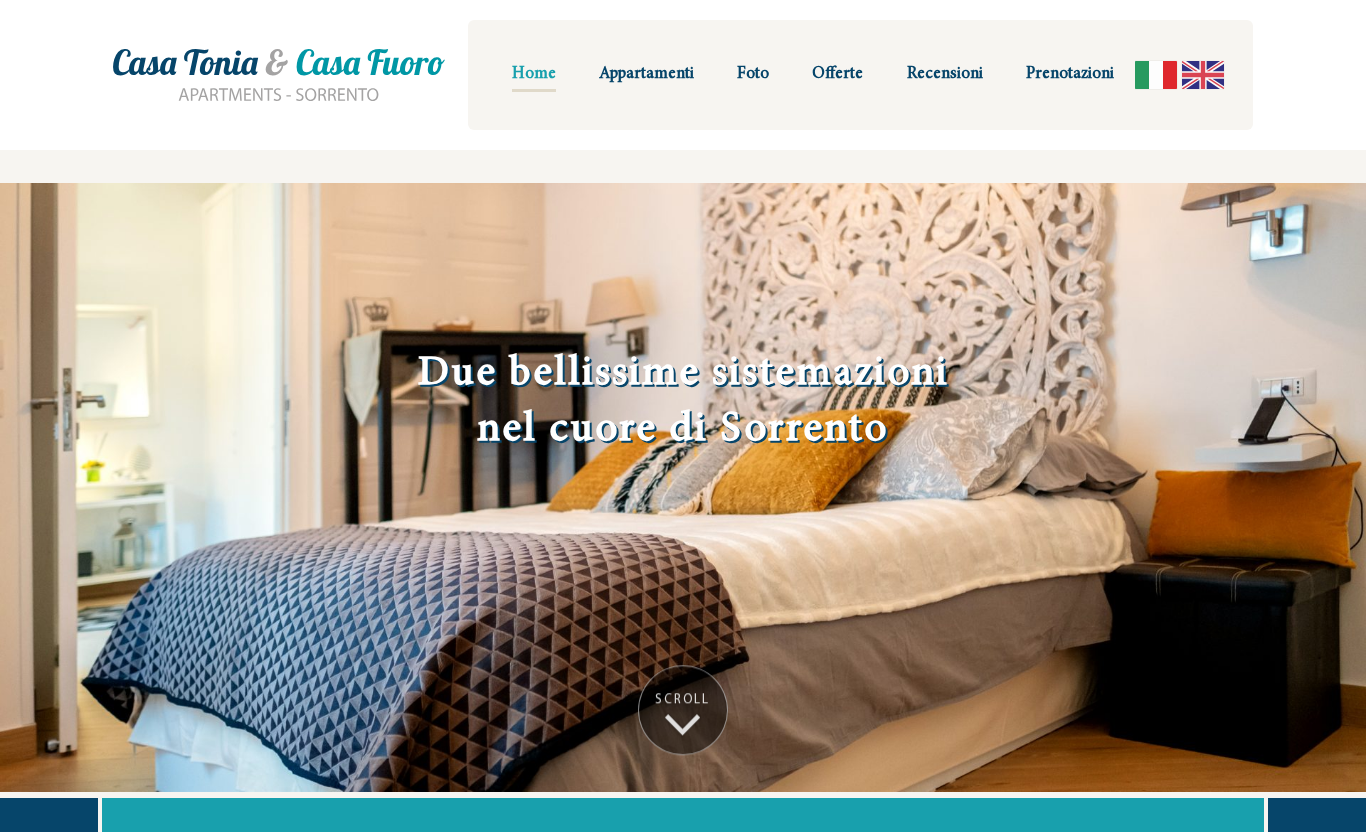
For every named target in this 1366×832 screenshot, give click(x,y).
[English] (1203, 75)
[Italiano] (1156, 75)
